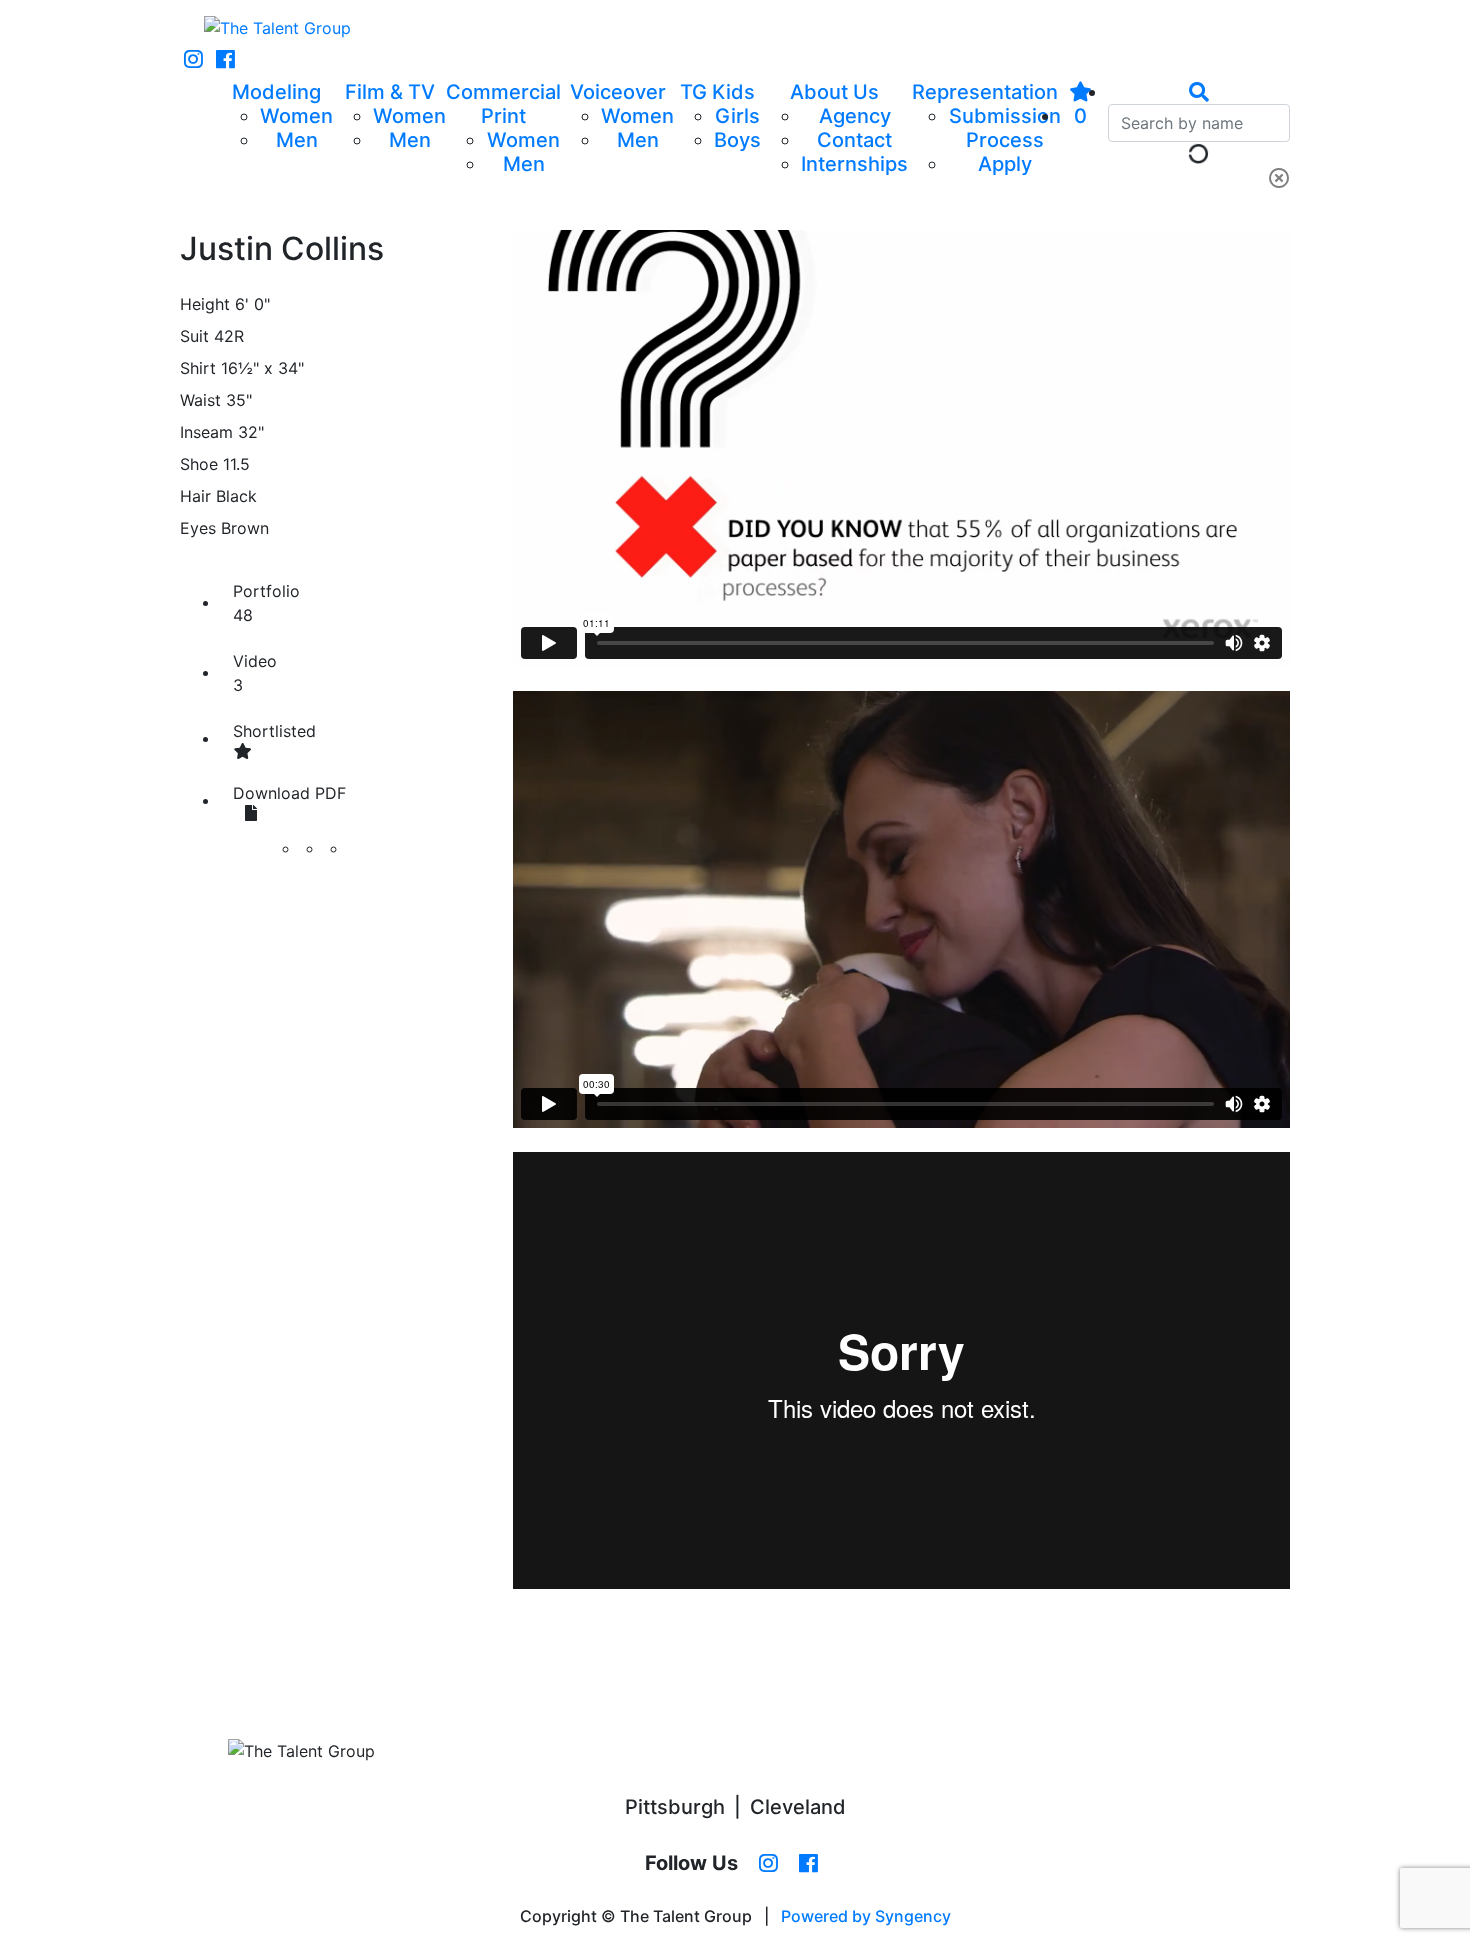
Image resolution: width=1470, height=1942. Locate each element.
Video (255, 673)
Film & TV (390, 92)
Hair (195, 496)
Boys (737, 140)
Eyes (198, 528)
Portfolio (266, 603)
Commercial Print (503, 104)
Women (296, 116)
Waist (200, 400)
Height (205, 304)
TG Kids (717, 92)
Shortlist (274, 731)
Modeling (276, 92)
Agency (855, 116)
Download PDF (289, 793)
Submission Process (1005, 128)
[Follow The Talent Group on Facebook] (225, 60)
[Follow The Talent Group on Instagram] (193, 60)
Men (297, 140)
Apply (1005, 164)
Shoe (199, 464)
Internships (854, 164)
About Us (834, 92)
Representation (985, 92)
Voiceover (618, 92)
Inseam (206, 432)
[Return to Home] (277, 28)
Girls (737, 116)
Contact (854, 140)
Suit (194, 336)
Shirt (198, 368)
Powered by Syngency (866, 1916)
